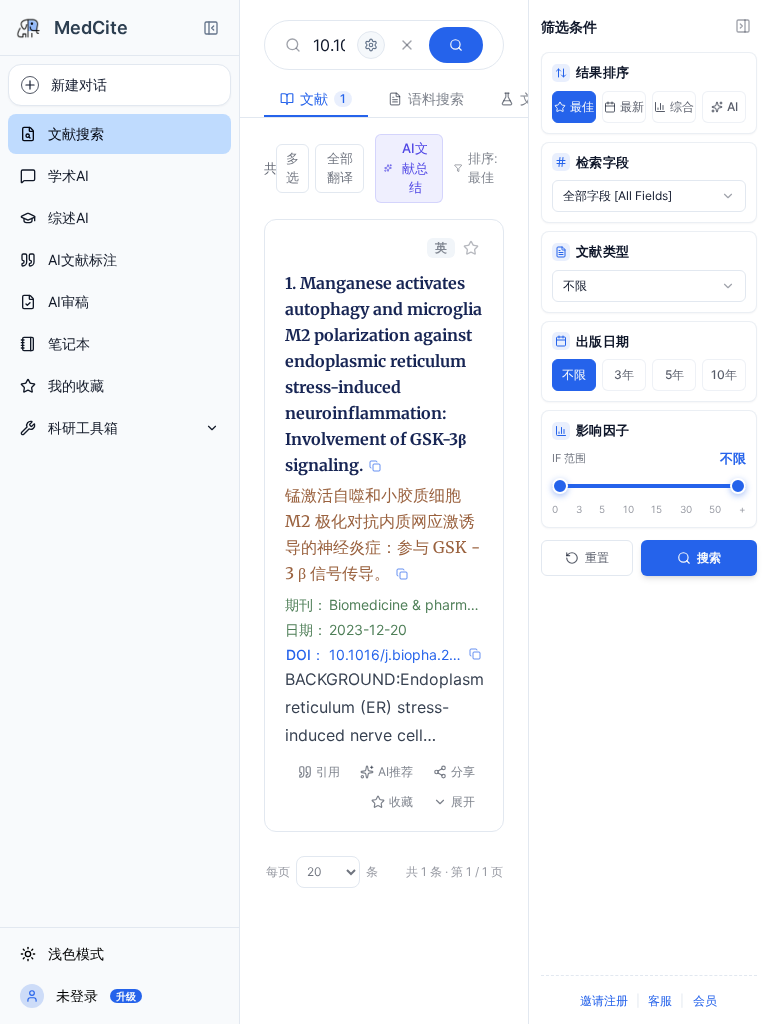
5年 (674, 374)
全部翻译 (340, 168)
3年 (624, 374)
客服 (660, 1000)
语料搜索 (436, 98)
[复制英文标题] (375, 466)
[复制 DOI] (475, 654)
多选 (292, 168)
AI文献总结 (415, 167)
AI (732, 106)
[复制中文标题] (402, 574)
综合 (682, 106)
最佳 (582, 106)
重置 (597, 557)
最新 (632, 106)
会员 (705, 1000)
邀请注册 (604, 1000)
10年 (724, 374)
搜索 (709, 557)
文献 (323, 98)
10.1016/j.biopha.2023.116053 (396, 654)
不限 (574, 374)
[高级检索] (371, 45)
